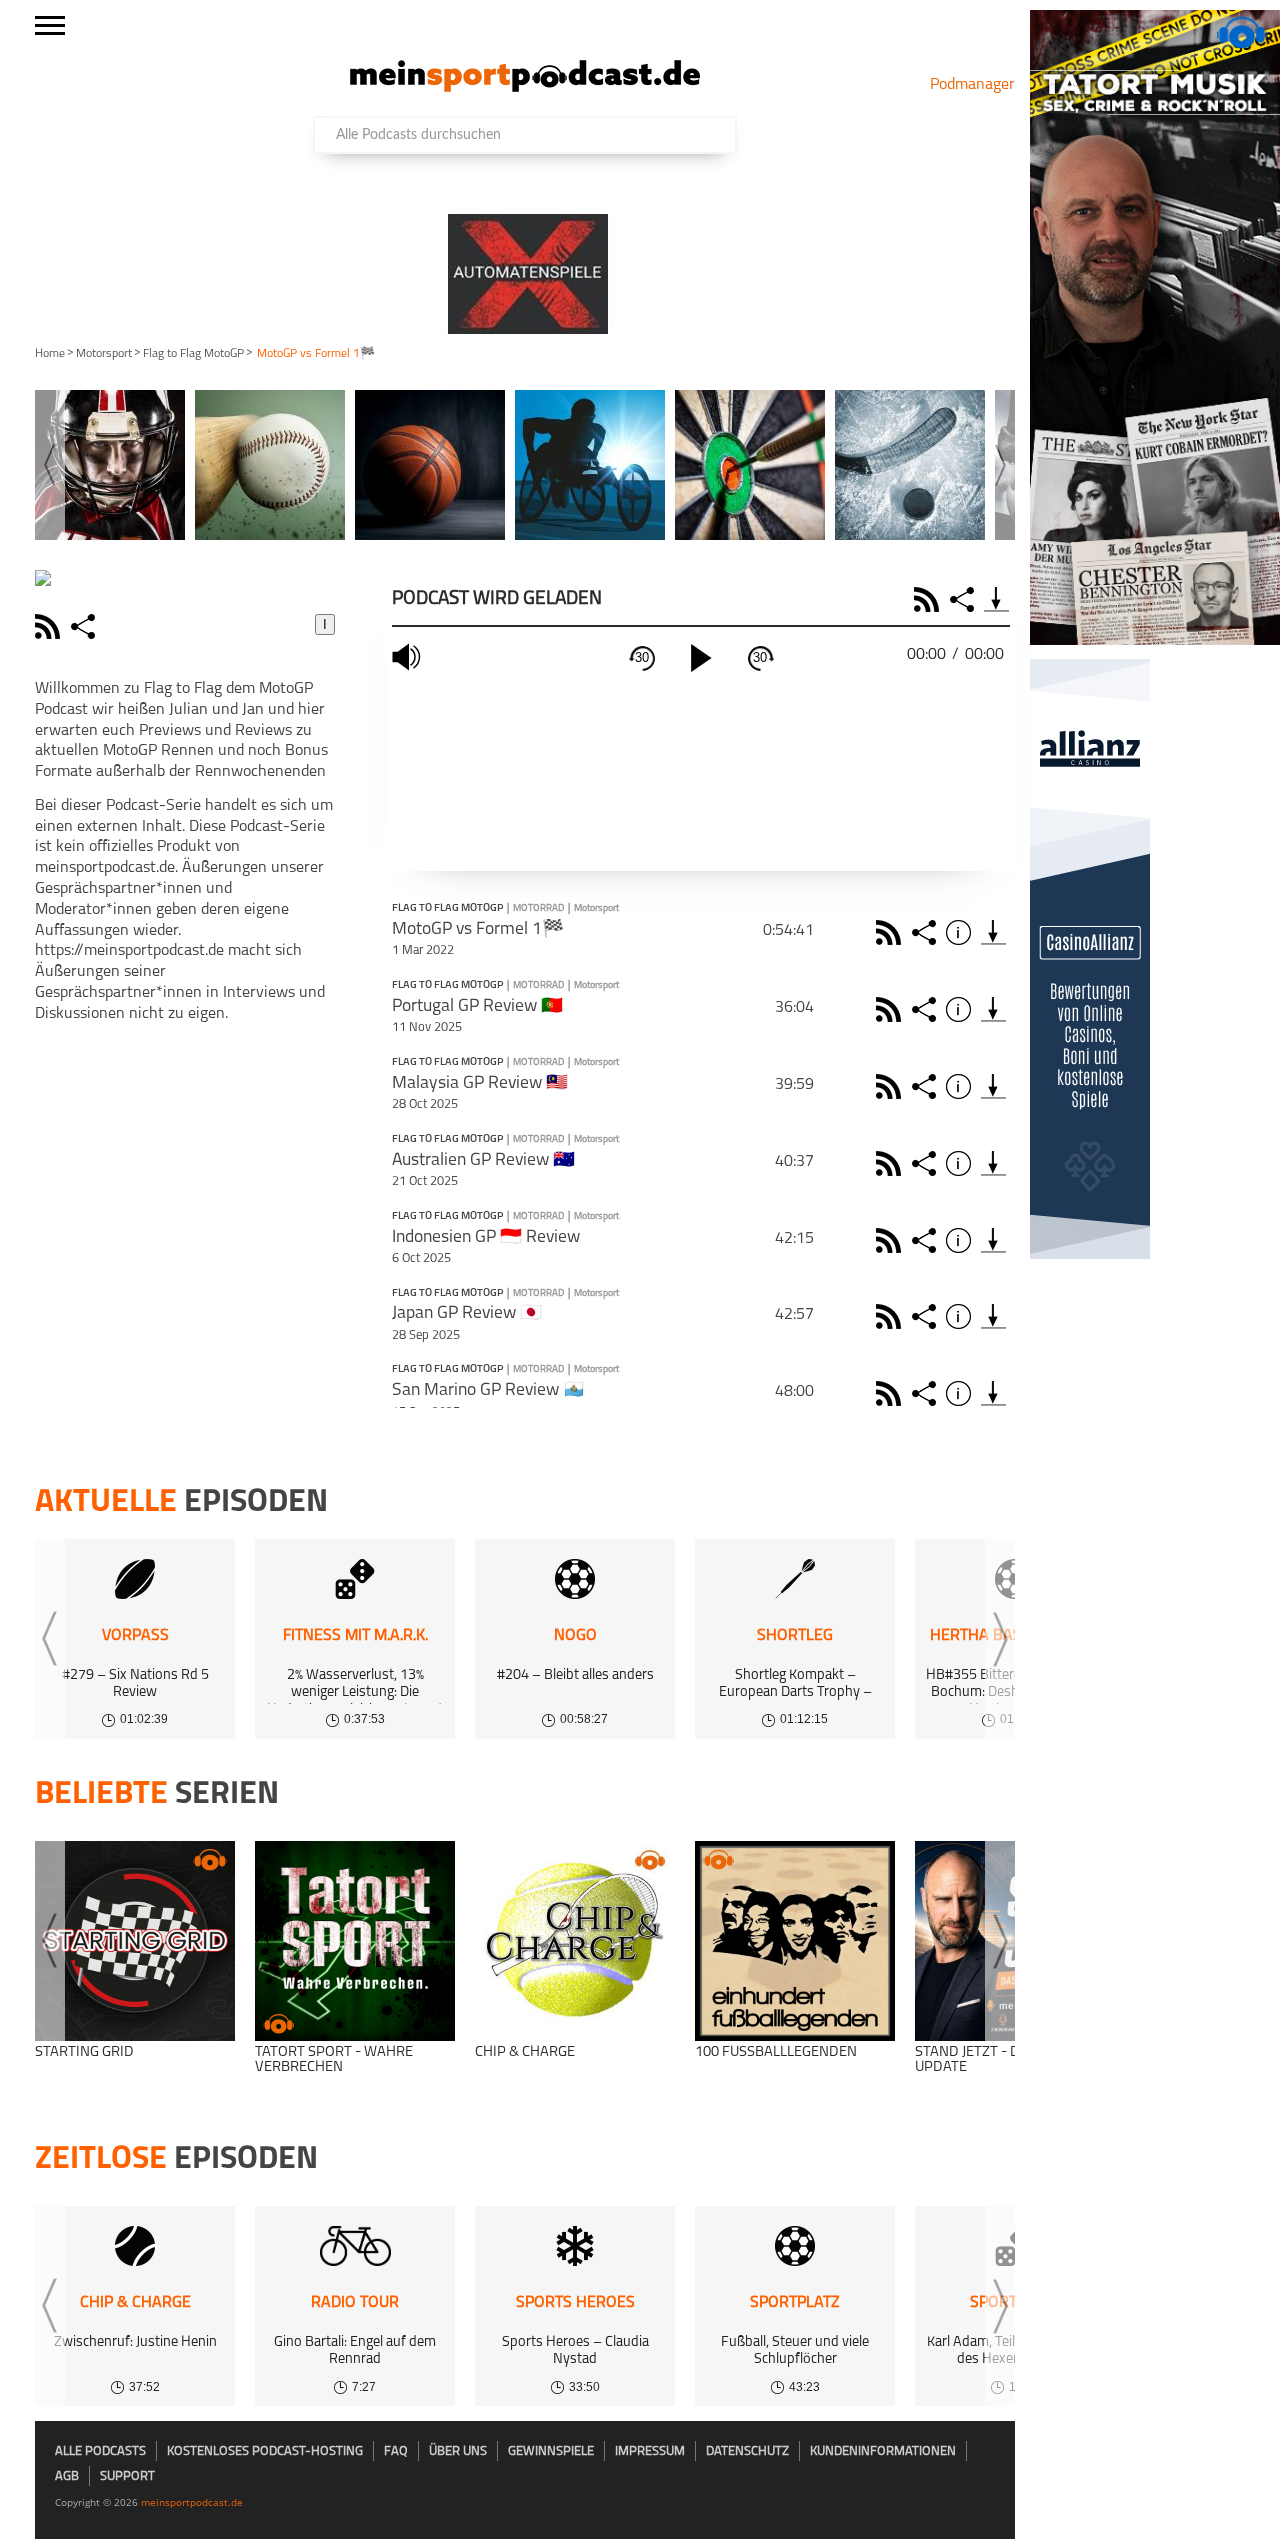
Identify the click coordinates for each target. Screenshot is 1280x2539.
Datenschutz (747, 2451)
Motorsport (104, 354)
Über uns (458, 2451)
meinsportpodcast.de (192, 2502)
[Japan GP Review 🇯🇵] (993, 1316)
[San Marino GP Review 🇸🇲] (993, 1393)
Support (127, 2476)
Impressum (650, 2451)
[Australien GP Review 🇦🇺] (993, 1163)
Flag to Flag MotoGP (193, 354)
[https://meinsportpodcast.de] (525, 88)
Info (961, 932)
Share (964, 599)
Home (50, 354)
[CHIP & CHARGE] (575, 1941)
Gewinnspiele (551, 2451)
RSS (929, 599)
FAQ (396, 2451)
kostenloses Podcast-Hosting (265, 2451)
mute (409, 657)
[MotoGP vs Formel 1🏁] (993, 932)
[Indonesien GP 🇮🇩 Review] (993, 1240)
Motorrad (538, 908)
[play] (701, 658)
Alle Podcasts (100, 2451)
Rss (891, 932)
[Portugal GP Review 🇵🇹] (993, 1009)
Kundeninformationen (883, 2451)
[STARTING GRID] (135, 1941)
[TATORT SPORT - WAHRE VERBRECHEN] (355, 1941)
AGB (67, 2476)
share (85, 626)
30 (642, 657)
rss (50, 626)
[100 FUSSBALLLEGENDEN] (795, 1941)
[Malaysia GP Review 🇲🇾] (993, 1086)
